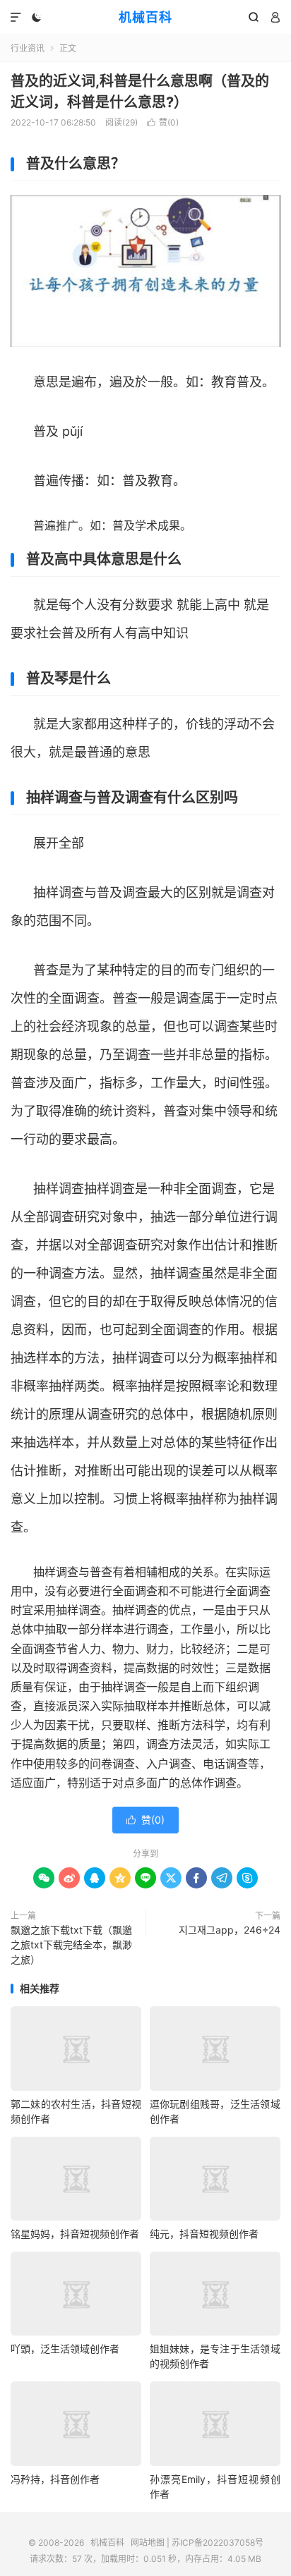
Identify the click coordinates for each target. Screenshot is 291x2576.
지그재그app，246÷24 (230, 1930)
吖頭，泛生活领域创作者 (65, 2349)
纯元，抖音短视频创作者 (204, 2234)
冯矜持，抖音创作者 (55, 2479)
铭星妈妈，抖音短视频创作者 (75, 2234)
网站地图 (148, 2543)
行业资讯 (28, 48)
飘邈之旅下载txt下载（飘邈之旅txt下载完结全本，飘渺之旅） (71, 1945)
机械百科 (145, 17)
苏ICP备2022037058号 (218, 2543)
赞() (163, 122)
